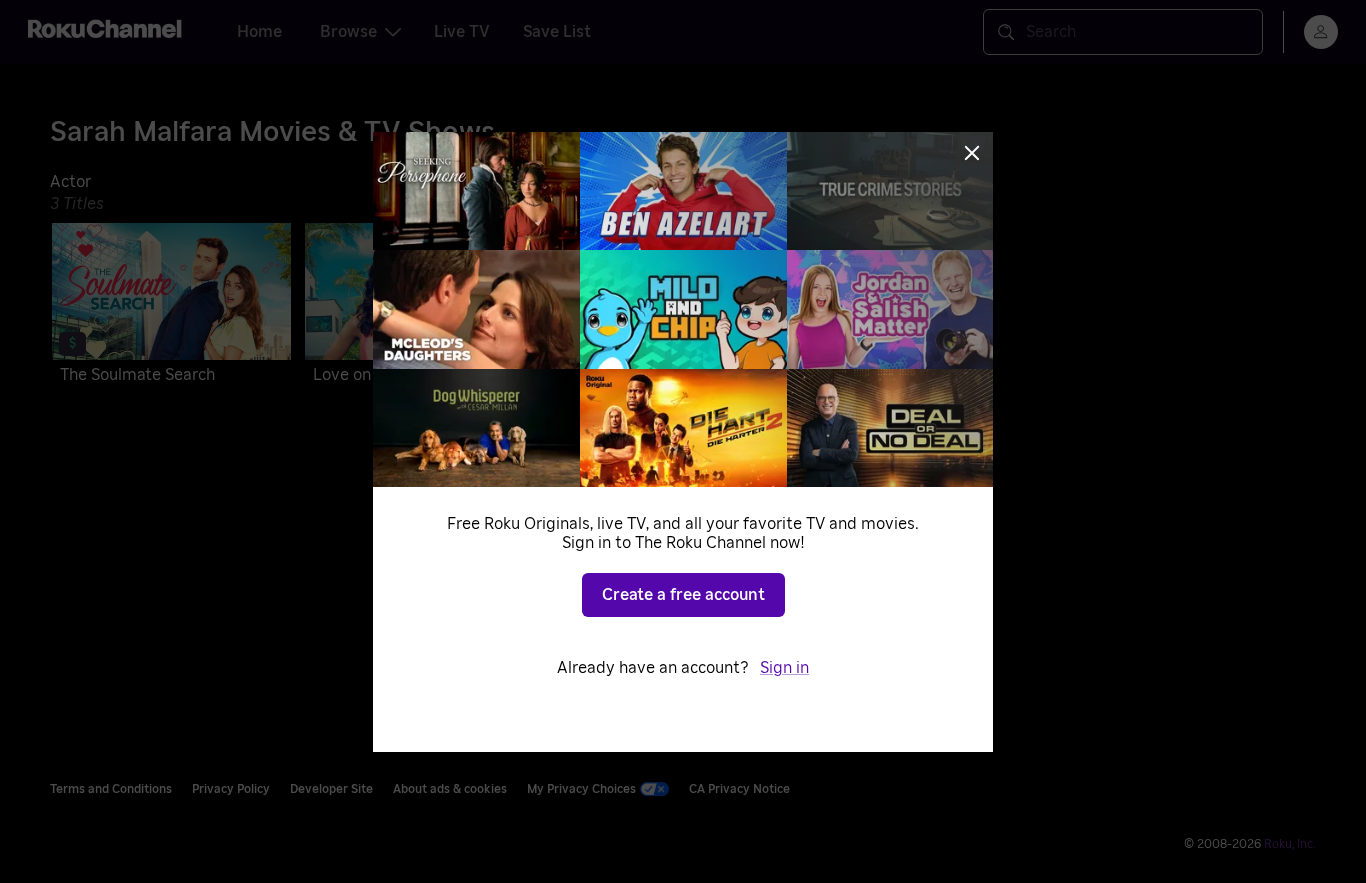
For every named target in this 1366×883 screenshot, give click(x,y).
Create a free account (683, 595)
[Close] (972, 153)
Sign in (784, 668)
